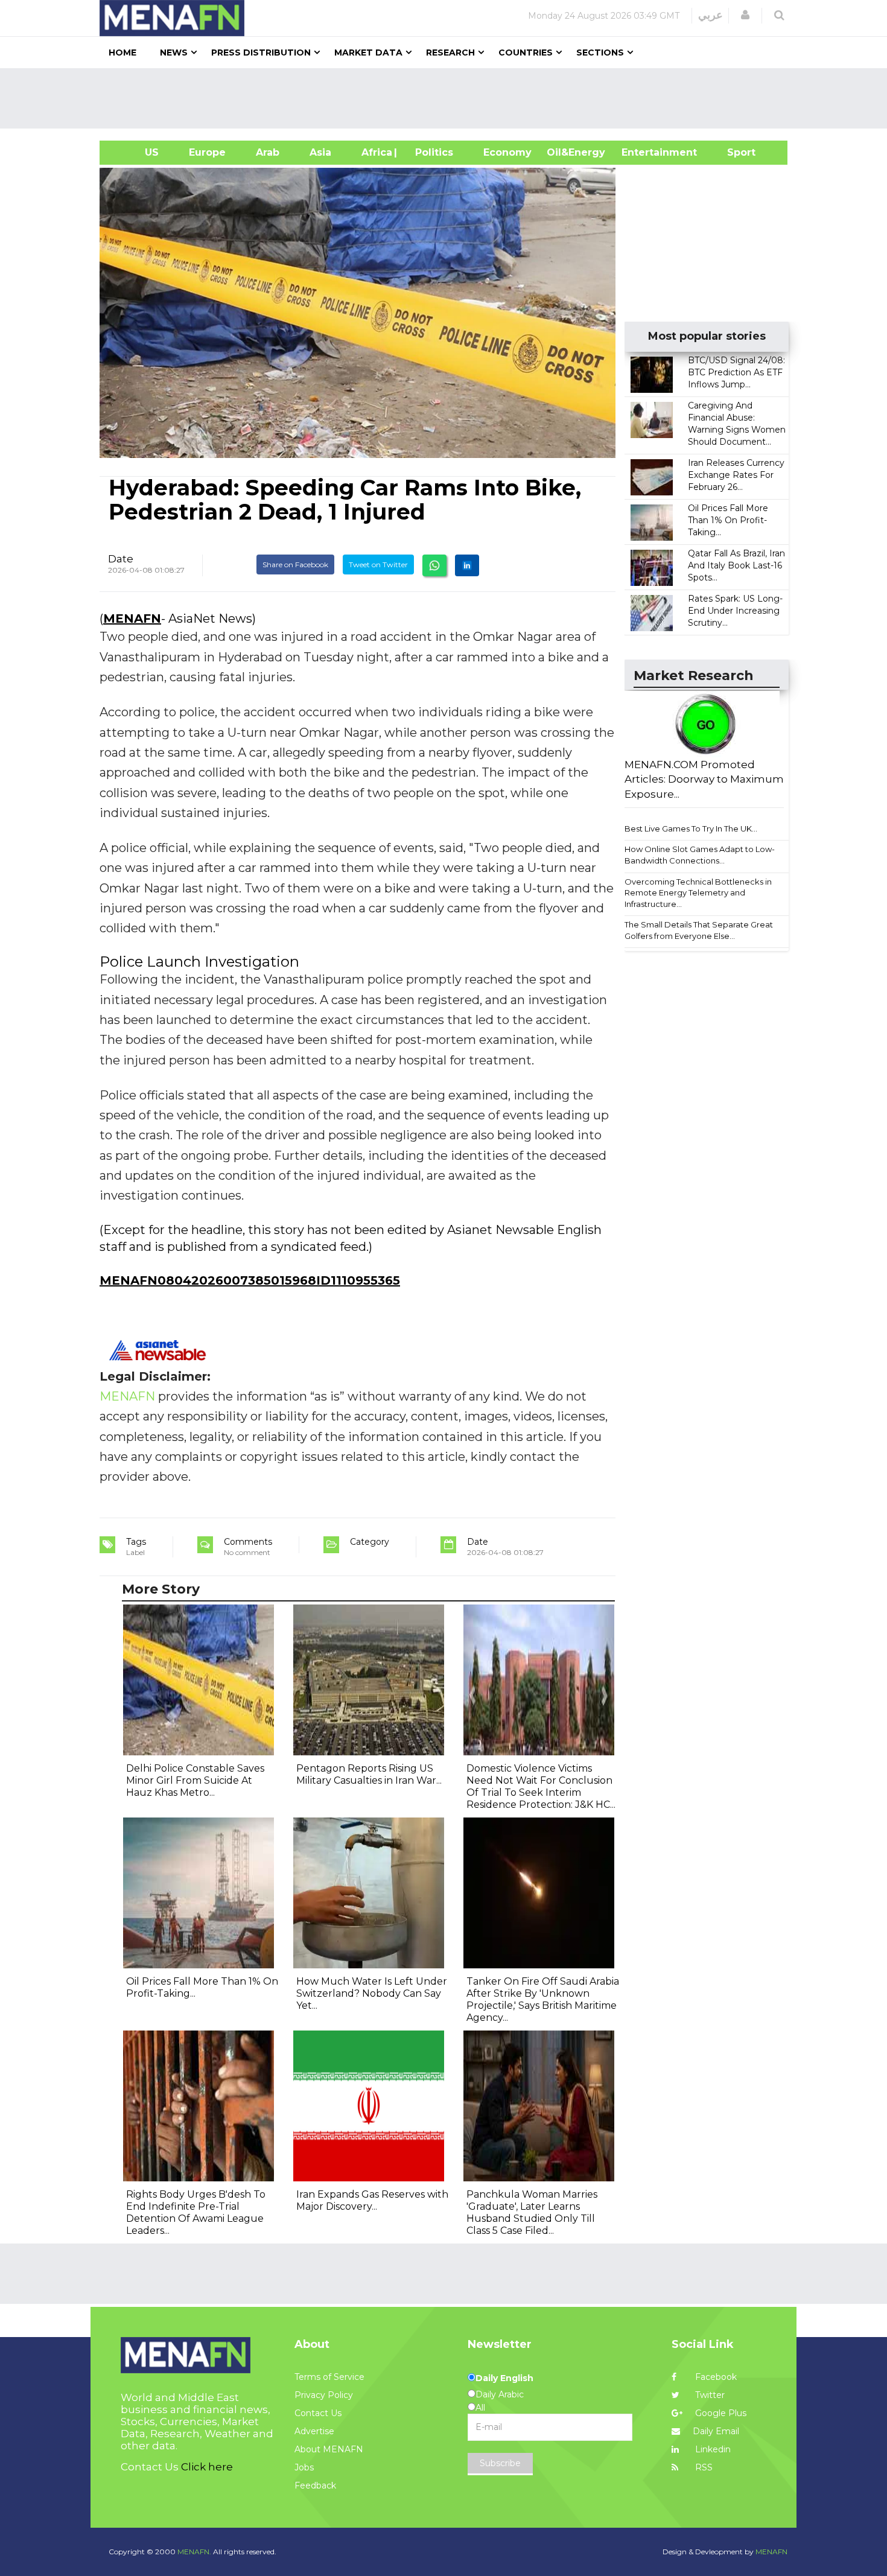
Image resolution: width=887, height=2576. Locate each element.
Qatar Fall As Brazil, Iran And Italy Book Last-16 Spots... (736, 565)
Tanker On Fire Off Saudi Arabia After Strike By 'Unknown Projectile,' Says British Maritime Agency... (543, 1999)
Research (450, 52)
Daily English (504, 2378)
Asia (320, 152)
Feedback (315, 2485)
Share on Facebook (295, 564)
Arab (268, 152)
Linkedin (712, 2449)
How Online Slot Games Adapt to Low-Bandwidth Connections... (700, 855)
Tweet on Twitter (378, 564)
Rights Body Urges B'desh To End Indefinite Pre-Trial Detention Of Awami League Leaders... (196, 2212)
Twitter (709, 2395)
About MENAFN (329, 2449)
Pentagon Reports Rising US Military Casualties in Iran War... (369, 1774)
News (174, 52)
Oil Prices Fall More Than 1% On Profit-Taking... (728, 520)
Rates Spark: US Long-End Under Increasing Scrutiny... (735, 611)
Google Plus (720, 2413)
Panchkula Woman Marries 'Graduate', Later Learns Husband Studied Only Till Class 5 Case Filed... (532, 2212)
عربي (711, 15)
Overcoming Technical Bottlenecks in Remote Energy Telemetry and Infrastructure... (698, 893)
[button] (745, 15)
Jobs (304, 2467)
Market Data (368, 52)
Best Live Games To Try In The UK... (691, 828)
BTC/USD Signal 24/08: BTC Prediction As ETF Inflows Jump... (736, 372)
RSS (703, 2467)
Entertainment (641, 152)
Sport (734, 152)
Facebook (715, 2377)
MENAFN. (194, 2552)
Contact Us (318, 2413)
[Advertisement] (448, 98)
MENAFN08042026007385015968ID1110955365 (250, 1280)
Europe (207, 152)
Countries (526, 52)
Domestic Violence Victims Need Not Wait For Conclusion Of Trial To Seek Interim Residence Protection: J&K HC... (541, 1786)
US (137, 152)
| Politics (431, 152)
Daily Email (716, 2431)
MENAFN (132, 619)
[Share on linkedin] (467, 565)
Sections (600, 52)
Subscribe (500, 2463)
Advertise (314, 2431)
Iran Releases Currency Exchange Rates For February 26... (736, 475)
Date (121, 559)
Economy (507, 152)
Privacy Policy (324, 2395)
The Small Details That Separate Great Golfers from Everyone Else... (699, 930)
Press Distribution (261, 52)
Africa (375, 152)
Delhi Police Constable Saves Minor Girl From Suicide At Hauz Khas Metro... (195, 1780)
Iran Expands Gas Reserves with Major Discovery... (372, 2200)
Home (122, 52)
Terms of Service (329, 2377)
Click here (207, 2467)
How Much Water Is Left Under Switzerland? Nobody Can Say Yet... (372, 1993)
